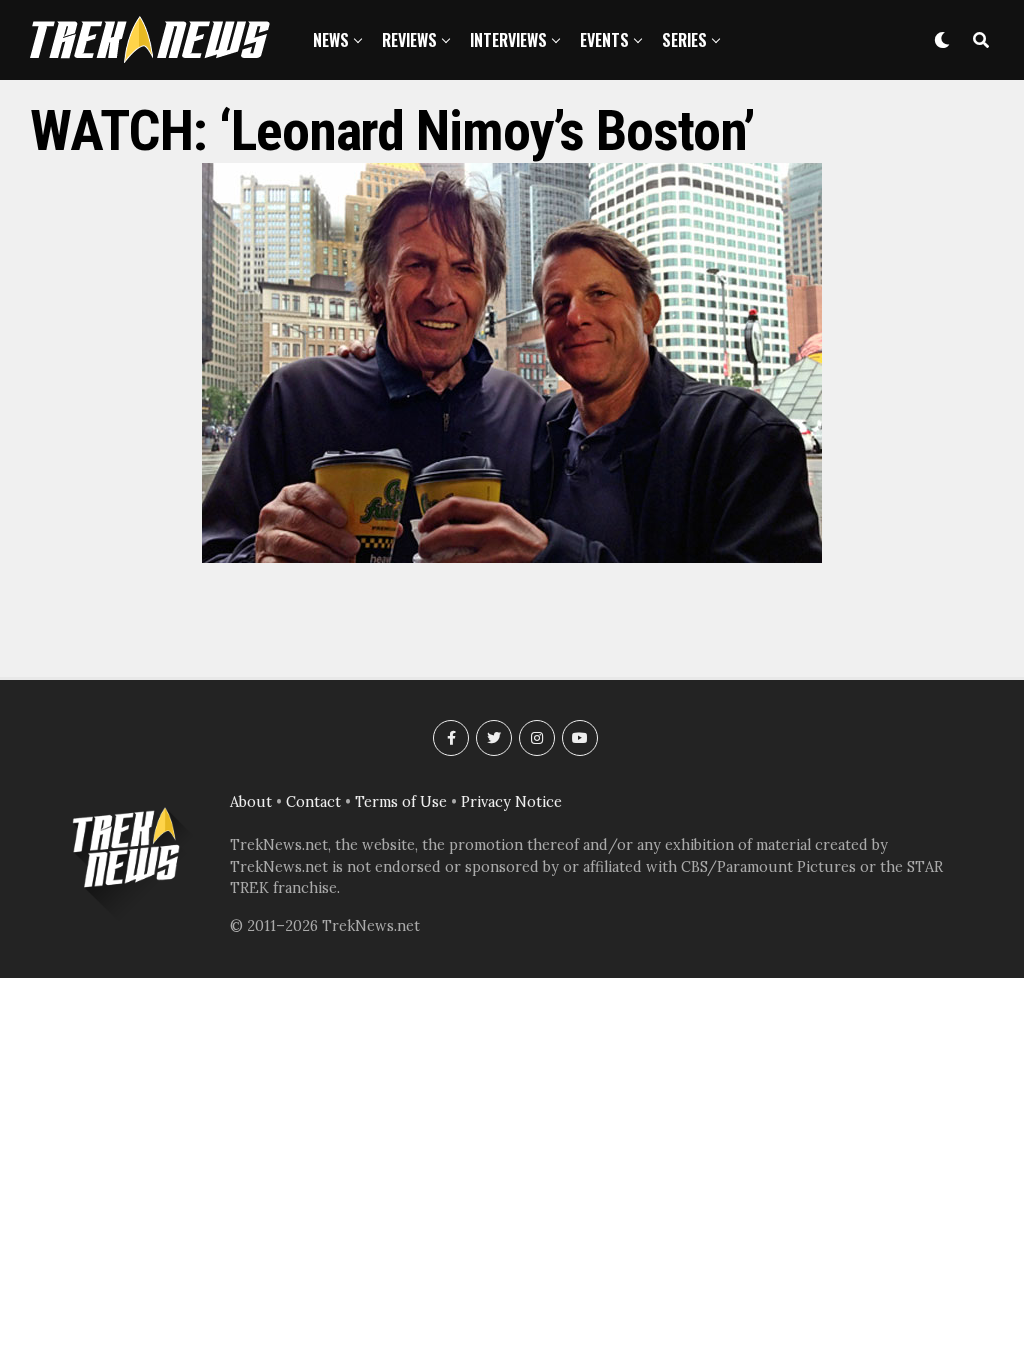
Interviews (508, 40)
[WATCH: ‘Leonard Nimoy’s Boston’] (512, 557)
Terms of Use (401, 802)
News (331, 40)
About (251, 802)
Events (604, 40)
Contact (313, 802)
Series (684, 40)
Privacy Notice (511, 802)
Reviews (409, 40)
